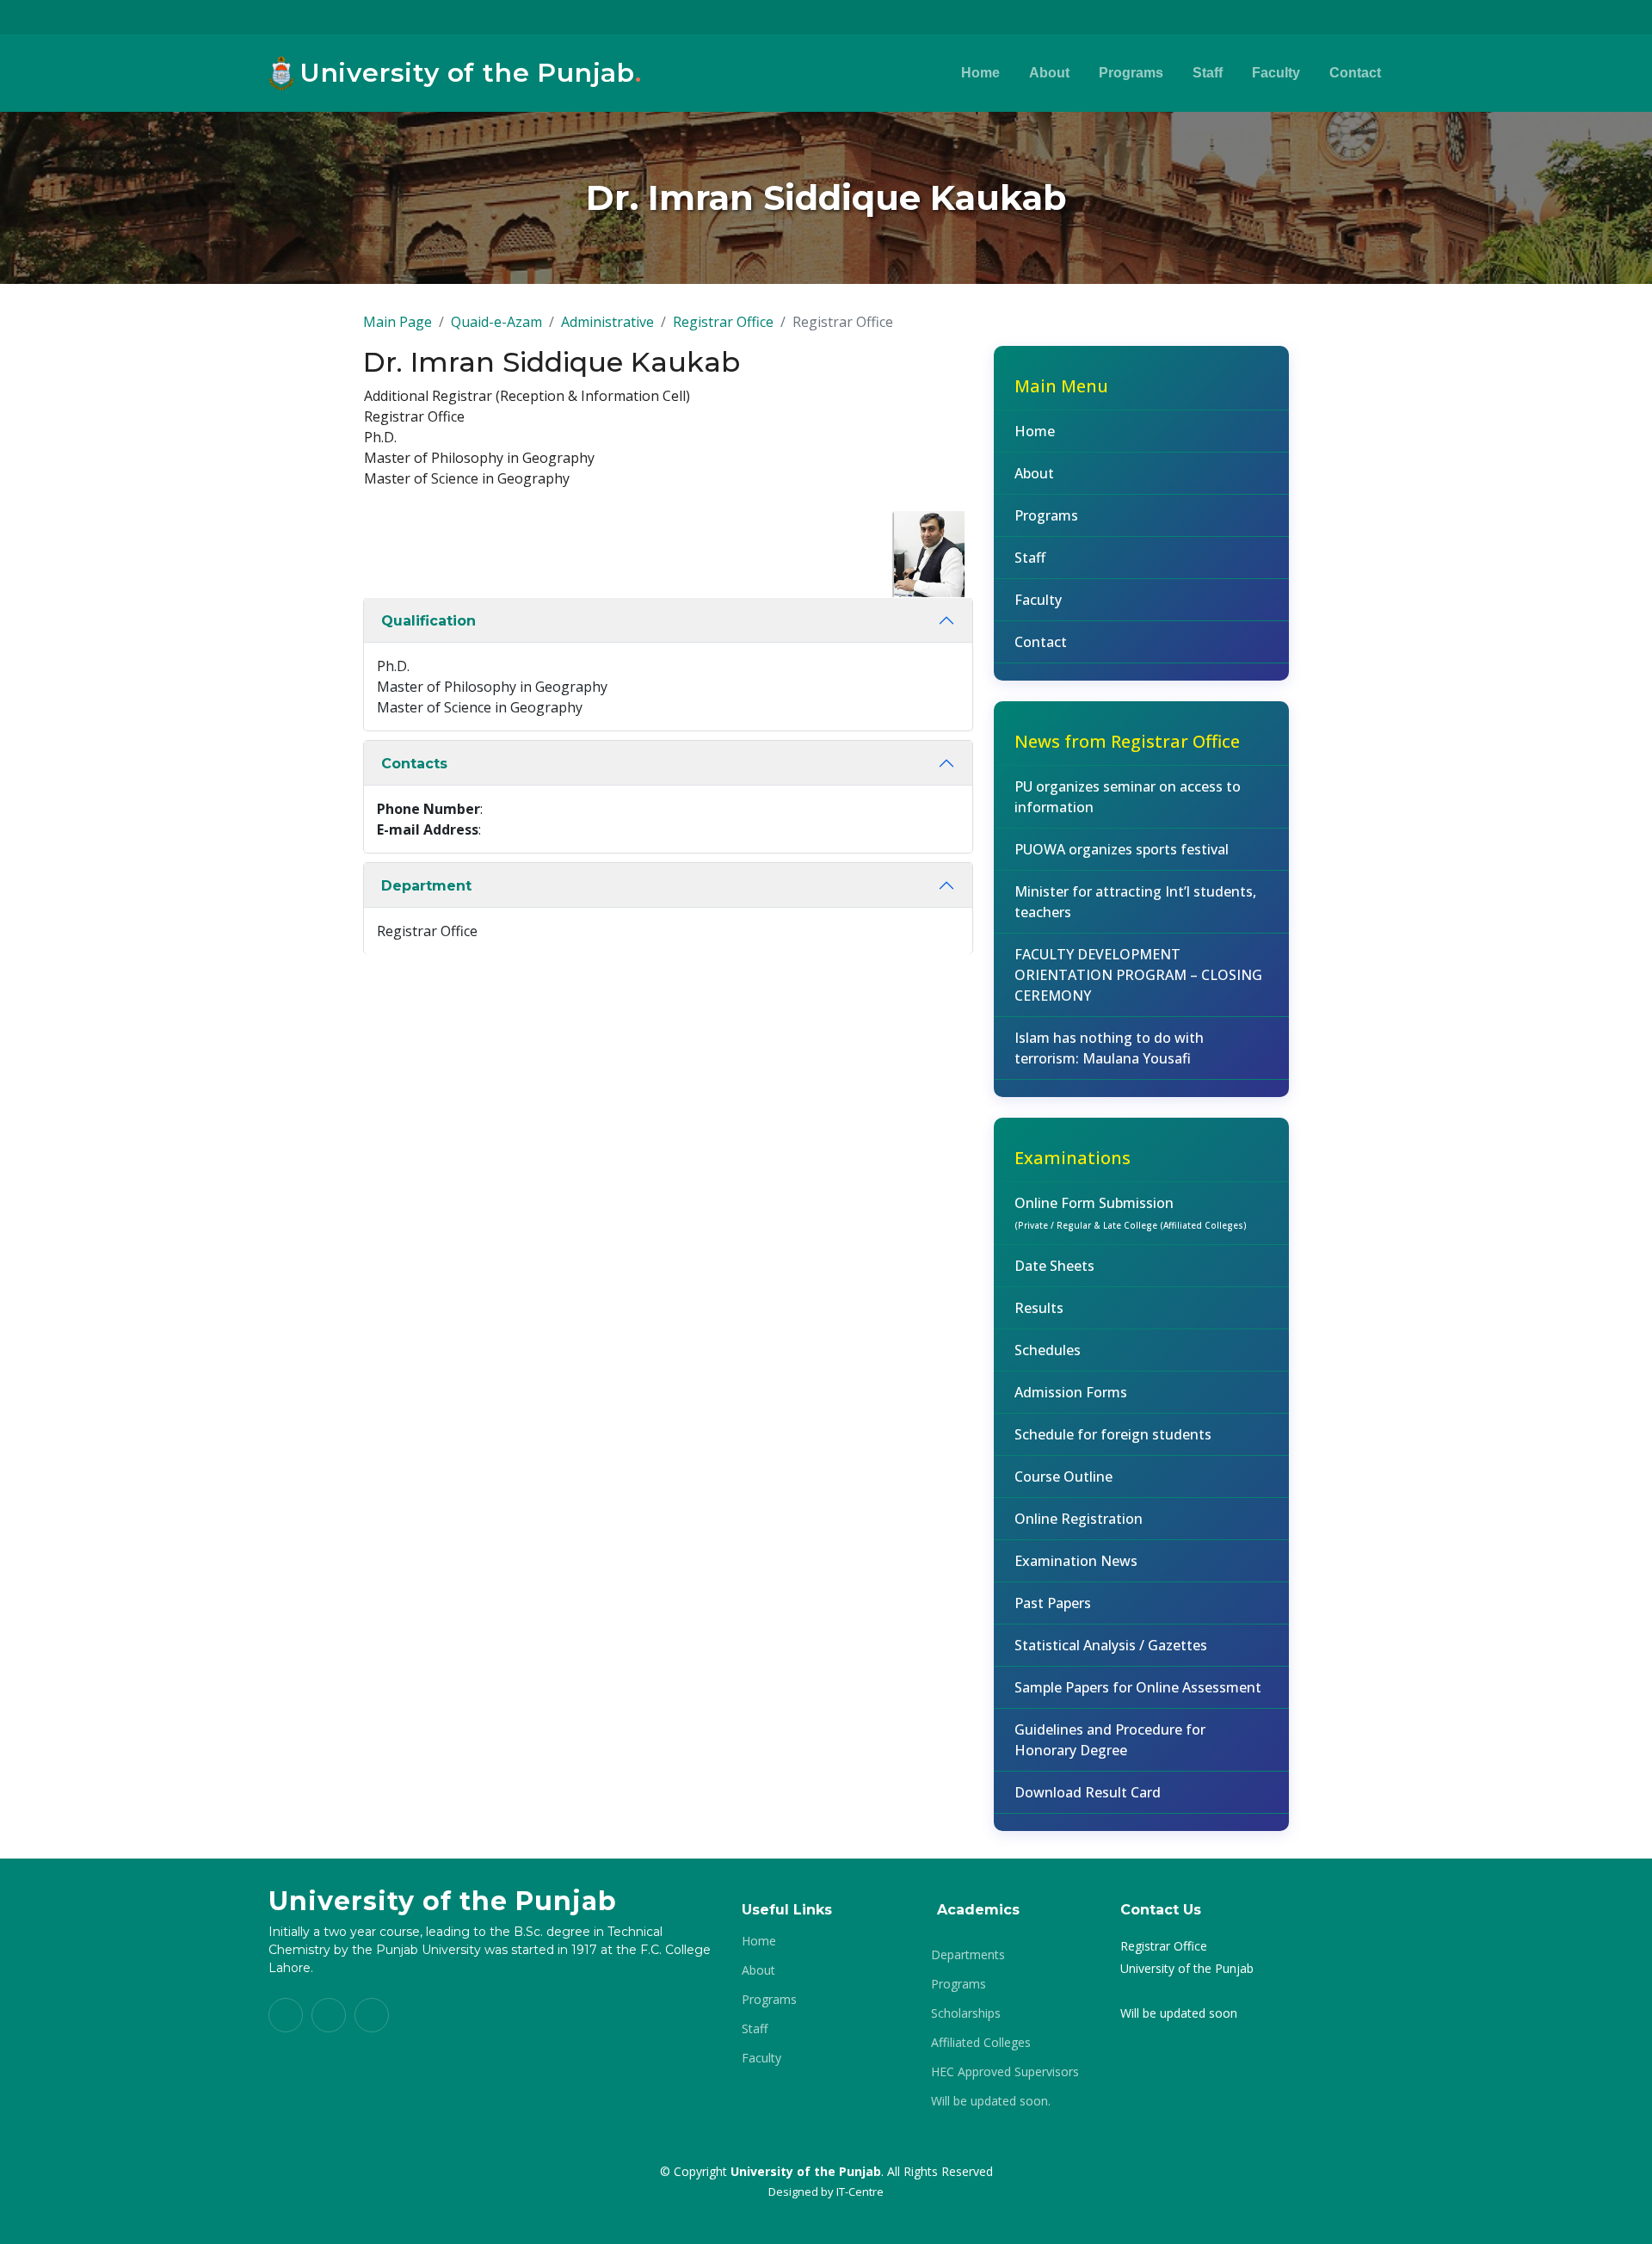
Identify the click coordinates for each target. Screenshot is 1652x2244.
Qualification (428, 621)
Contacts (414, 764)
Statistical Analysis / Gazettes (1111, 1645)
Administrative (607, 322)
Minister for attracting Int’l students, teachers (1135, 902)
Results (1039, 1308)
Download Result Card (1088, 1792)
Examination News (1076, 1561)
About (1049, 73)
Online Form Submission (1131, 1212)
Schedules (1048, 1350)
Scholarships (966, 2013)
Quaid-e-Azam (496, 322)
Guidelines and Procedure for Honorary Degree (1110, 1740)
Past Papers (1053, 1603)
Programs (1131, 73)
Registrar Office (723, 322)
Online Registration (1079, 1519)
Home (980, 73)
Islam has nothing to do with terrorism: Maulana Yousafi (1109, 1048)
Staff (1208, 73)
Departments (968, 1955)
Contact (1355, 73)
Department (426, 886)
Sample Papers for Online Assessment (1138, 1687)
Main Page (398, 322)
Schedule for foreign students (1113, 1434)
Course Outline (1063, 1476)
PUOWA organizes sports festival (1122, 849)
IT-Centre (860, 2192)
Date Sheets (1054, 1266)
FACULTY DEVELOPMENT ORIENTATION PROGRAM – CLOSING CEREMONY (1138, 975)
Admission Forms (1071, 1392)
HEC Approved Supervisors (1005, 2072)
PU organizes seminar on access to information (1128, 797)
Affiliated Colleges (981, 2043)
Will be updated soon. (991, 2101)
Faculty (1276, 73)
